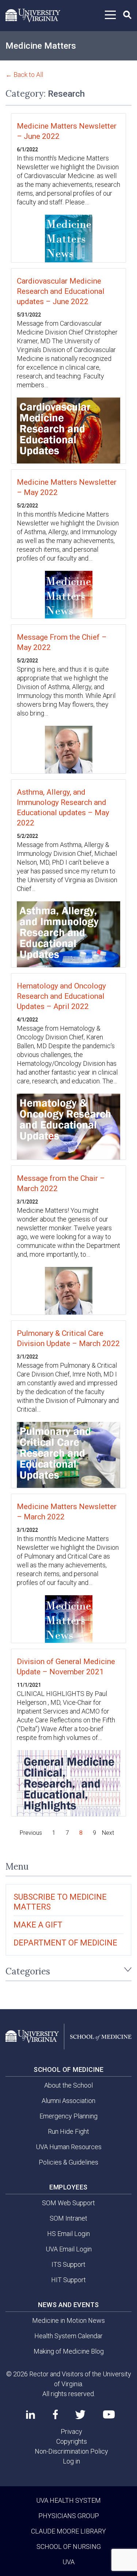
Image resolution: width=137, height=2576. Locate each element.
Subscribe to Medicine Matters (60, 1902)
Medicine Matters (41, 46)
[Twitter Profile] (80, 2415)
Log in (71, 2461)
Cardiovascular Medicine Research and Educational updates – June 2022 (61, 291)
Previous (31, 1833)
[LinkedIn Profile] (31, 2414)
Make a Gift (38, 1925)
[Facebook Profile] (55, 2414)
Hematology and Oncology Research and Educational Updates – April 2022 (61, 996)
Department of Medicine (65, 1943)
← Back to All (24, 75)
